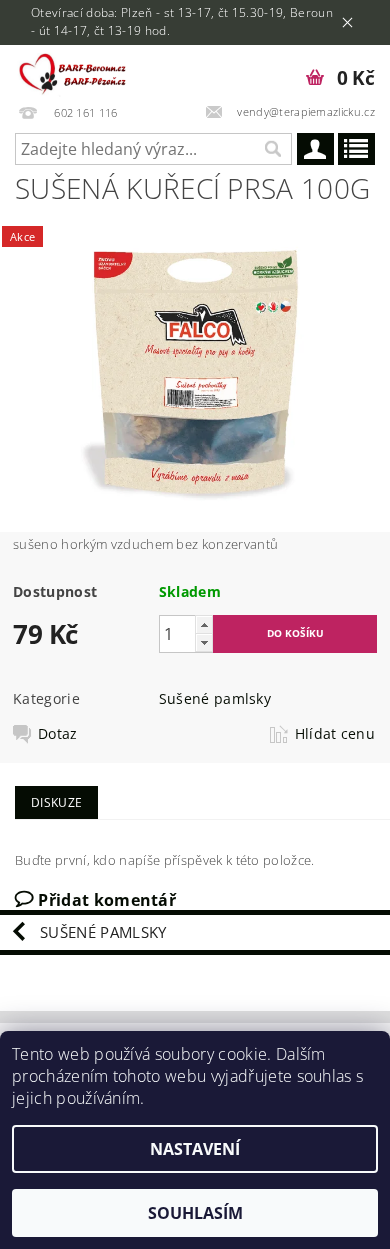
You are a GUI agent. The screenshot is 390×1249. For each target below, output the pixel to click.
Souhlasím (195, 1213)
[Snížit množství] (204, 642)
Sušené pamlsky (215, 698)
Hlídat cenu (335, 734)
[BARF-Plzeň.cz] (75, 71)
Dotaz (58, 734)
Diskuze (56, 802)
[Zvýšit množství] (204, 624)
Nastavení (195, 1149)
